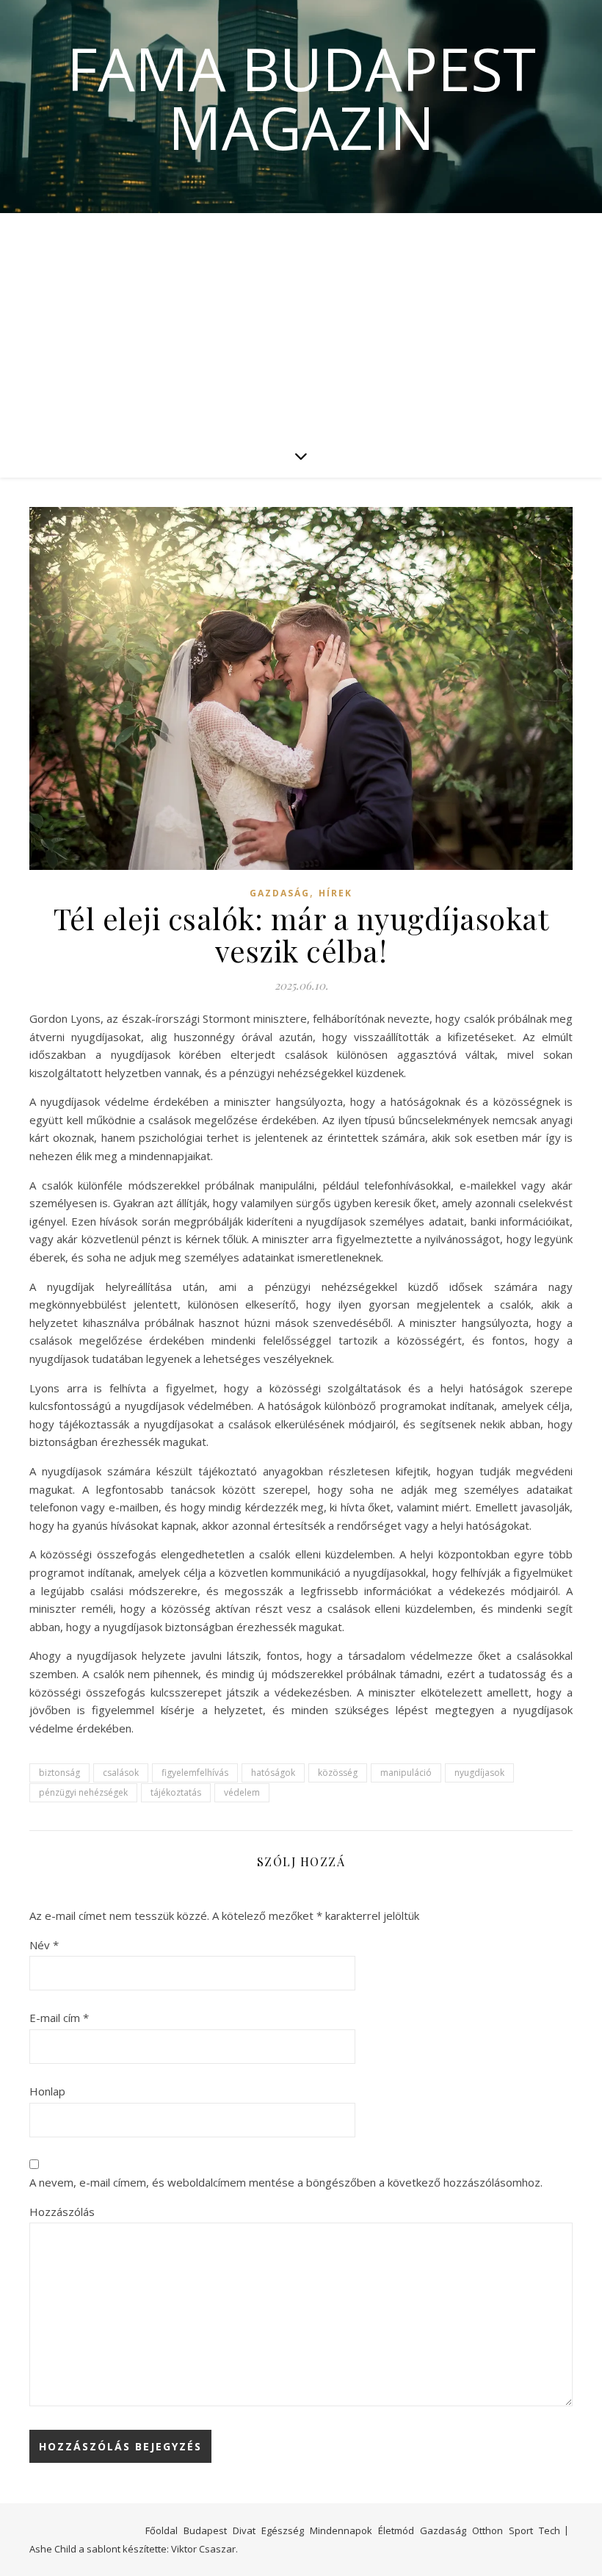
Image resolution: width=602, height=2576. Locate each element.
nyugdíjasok (479, 1773)
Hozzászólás (62, 2212)
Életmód (396, 2530)
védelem (242, 1792)
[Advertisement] (301, 323)
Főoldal (162, 2530)
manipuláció (406, 1773)
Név (44, 1945)
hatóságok (273, 1773)
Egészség (283, 2530)
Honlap (47, 2091)
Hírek (336, 893)
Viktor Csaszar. (204, 2549)
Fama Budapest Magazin (301, 98)
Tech (550, 2530)
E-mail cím (59, 2018)
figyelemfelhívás (195, 1773)
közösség (338, 1773)
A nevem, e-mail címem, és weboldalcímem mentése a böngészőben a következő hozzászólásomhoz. (286, 2182)
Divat (244, 2530)
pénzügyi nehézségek (83, 1792)
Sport (521, 2530)
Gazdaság (280, 893)
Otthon (487, 2530)
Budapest (205, 2530)
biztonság (59, 1773)
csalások (121, 1773)
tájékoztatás (176, 1792)
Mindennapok (341, 2530)
